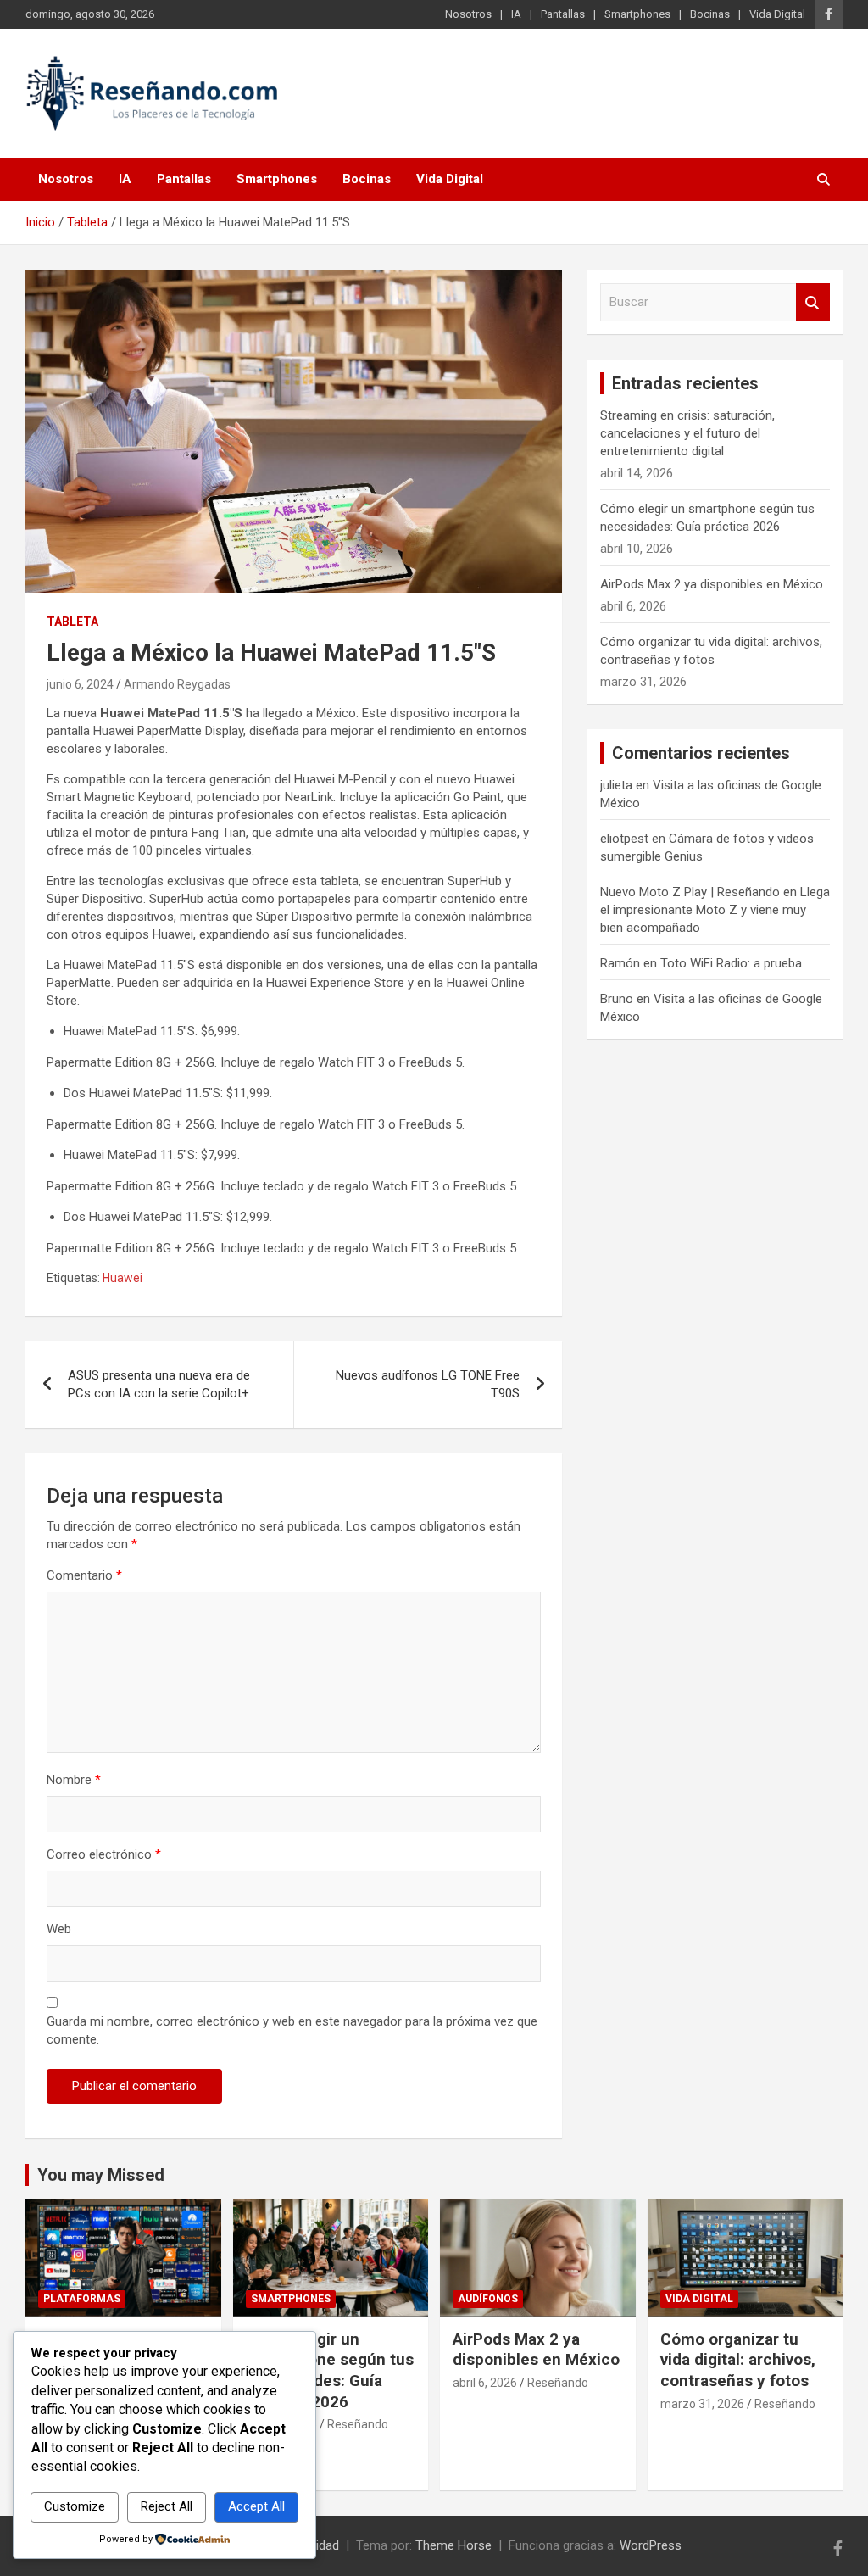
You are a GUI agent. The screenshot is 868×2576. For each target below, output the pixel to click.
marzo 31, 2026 (702, 2404)
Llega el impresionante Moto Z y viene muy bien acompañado (715, 910)
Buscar (813, 302)
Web (59, 1929)
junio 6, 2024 (80, 684)
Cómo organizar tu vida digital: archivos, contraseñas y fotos (738, 2360)
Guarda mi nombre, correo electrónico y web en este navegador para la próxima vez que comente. (292, 2030)
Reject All (167, 2506)
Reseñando (358, 2424)
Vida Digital (777, 14)
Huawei (122, 1278)
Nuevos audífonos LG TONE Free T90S (428, 1384)
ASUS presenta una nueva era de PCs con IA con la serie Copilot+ (159, 1384)
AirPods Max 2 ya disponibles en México (712, 584)
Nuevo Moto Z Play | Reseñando (690, 892)
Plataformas (82, 2299)
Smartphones (637, 14)
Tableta (72, 622)
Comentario (84, 1575)
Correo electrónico (104, 1854)
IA (516, 14)
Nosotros (468, 14)
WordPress (651, 2545)
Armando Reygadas (177, 684)
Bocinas (710, 14)
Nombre (74, 1780)
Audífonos (488, 2299)
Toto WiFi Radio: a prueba (731, 963)
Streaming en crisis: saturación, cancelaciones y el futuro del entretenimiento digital (687, 433)
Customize (75, 2506)
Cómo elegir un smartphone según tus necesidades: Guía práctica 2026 (330, 2370)
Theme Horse (453, 2545)
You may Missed (101, 2175)
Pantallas (563, 14)
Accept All (256, 2506)
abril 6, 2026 (485, 2383)
